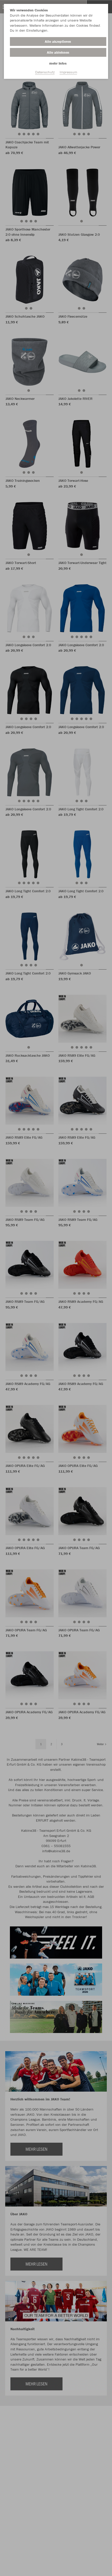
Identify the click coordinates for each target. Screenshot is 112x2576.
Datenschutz (45, 72)
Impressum (68, 72)
